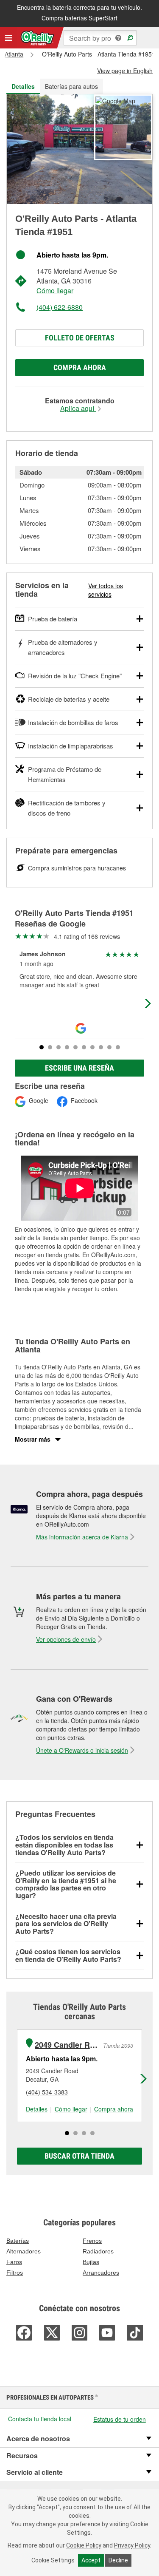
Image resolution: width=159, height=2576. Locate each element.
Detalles (37, 2109)
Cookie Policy (84, 2545)
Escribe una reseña (79, 1068)
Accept (91, 2560)
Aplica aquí (78, 408)
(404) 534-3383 (47, 2092)
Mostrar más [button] (33, 1439)
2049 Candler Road (68, 2045)
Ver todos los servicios (106, 590)
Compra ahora (80, 367)
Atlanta (14, 54)
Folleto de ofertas (80, 338)
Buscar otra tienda (79, 2156)
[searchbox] (100, 38)
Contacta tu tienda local (40, 2419)
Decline (118, 2560)
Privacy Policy (132, 2545)
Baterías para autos (71, 86)
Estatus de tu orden (120, 2419)
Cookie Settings (53, 2560)
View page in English (125, 71)
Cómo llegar (55, 290)
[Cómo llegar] (115, 100)
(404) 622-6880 (60, 307)
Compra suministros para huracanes (77, 868)
